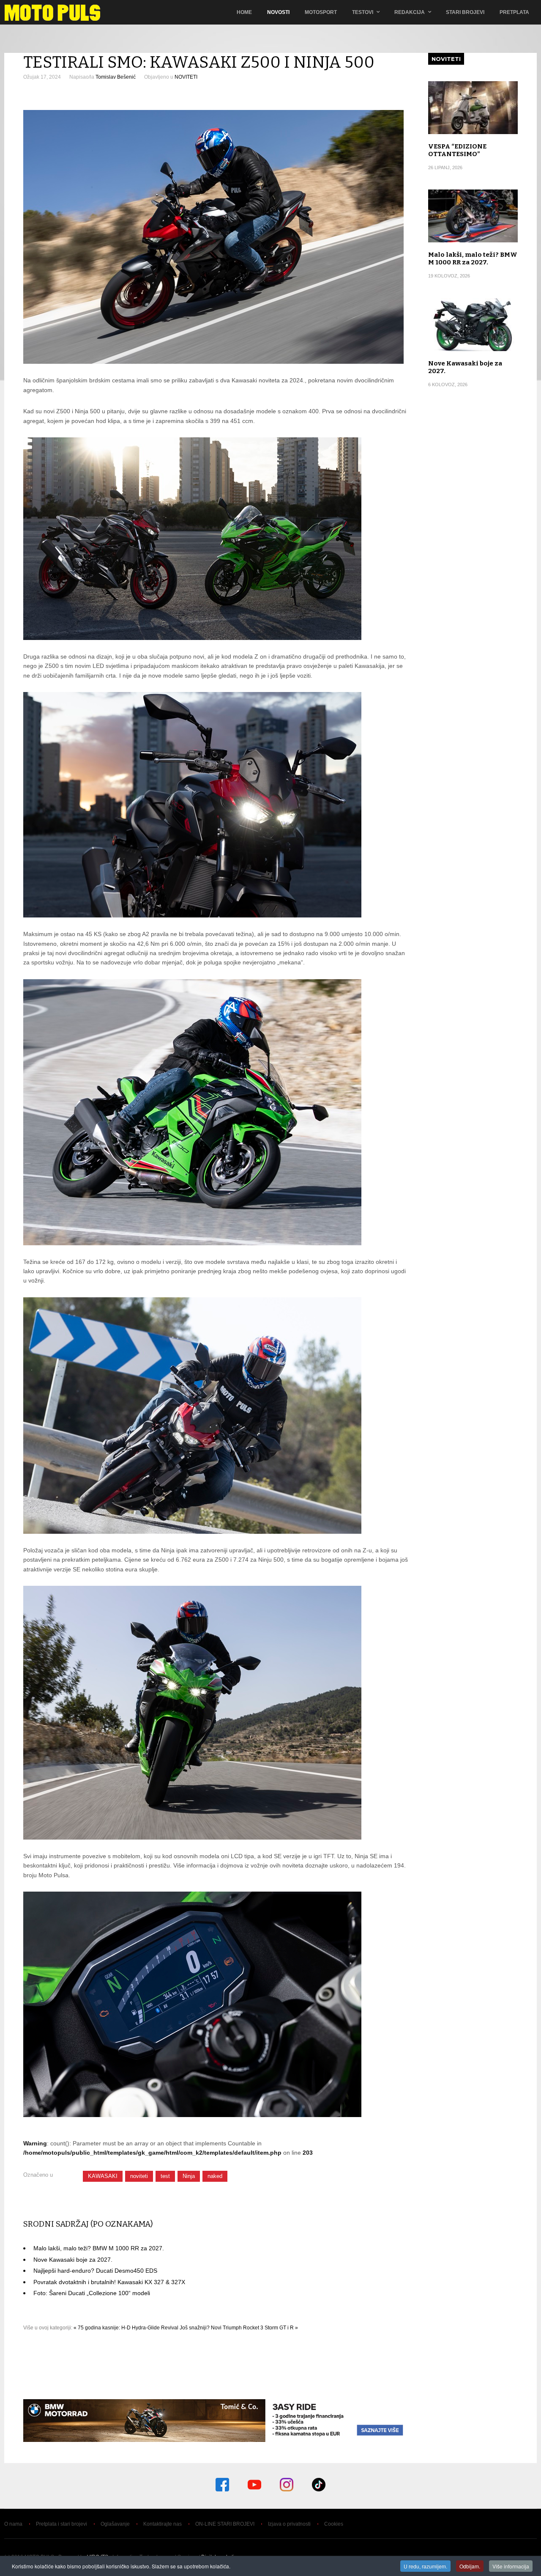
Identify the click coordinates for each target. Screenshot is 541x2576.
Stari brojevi (465, 12)
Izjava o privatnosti (289, 2524)
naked (215, 2176)
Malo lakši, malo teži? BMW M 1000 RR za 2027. (99, 2248)
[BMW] (216, 2440)
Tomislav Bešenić (116, 77)
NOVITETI (186, 77)
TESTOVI (363, 12)
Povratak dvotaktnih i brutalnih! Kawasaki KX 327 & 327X (109, 2282)
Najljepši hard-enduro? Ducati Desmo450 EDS (95, 2271)
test (165, 2176)
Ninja (189, 2176)
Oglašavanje (115, 2524)
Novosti (278, 12)
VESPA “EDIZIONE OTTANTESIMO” (457, 150)
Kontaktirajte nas (163, 2524)
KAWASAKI (103, 2176)
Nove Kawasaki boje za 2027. (73, 2260)
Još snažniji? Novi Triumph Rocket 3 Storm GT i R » (239, 2328)
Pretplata (514, 12)
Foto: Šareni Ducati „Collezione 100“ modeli (92, 2293)
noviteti (139, 2176)
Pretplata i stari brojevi (61, 2524)
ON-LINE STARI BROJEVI (225, 2524)
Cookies (334, 2524)
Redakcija (410, 12)
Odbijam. (470, 2566)
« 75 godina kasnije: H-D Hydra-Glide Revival (126, 2328)
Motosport (321, 12)
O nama (13, 2524)
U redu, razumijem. (425, 2566)
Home (244, 12)
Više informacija (511, 2566)
